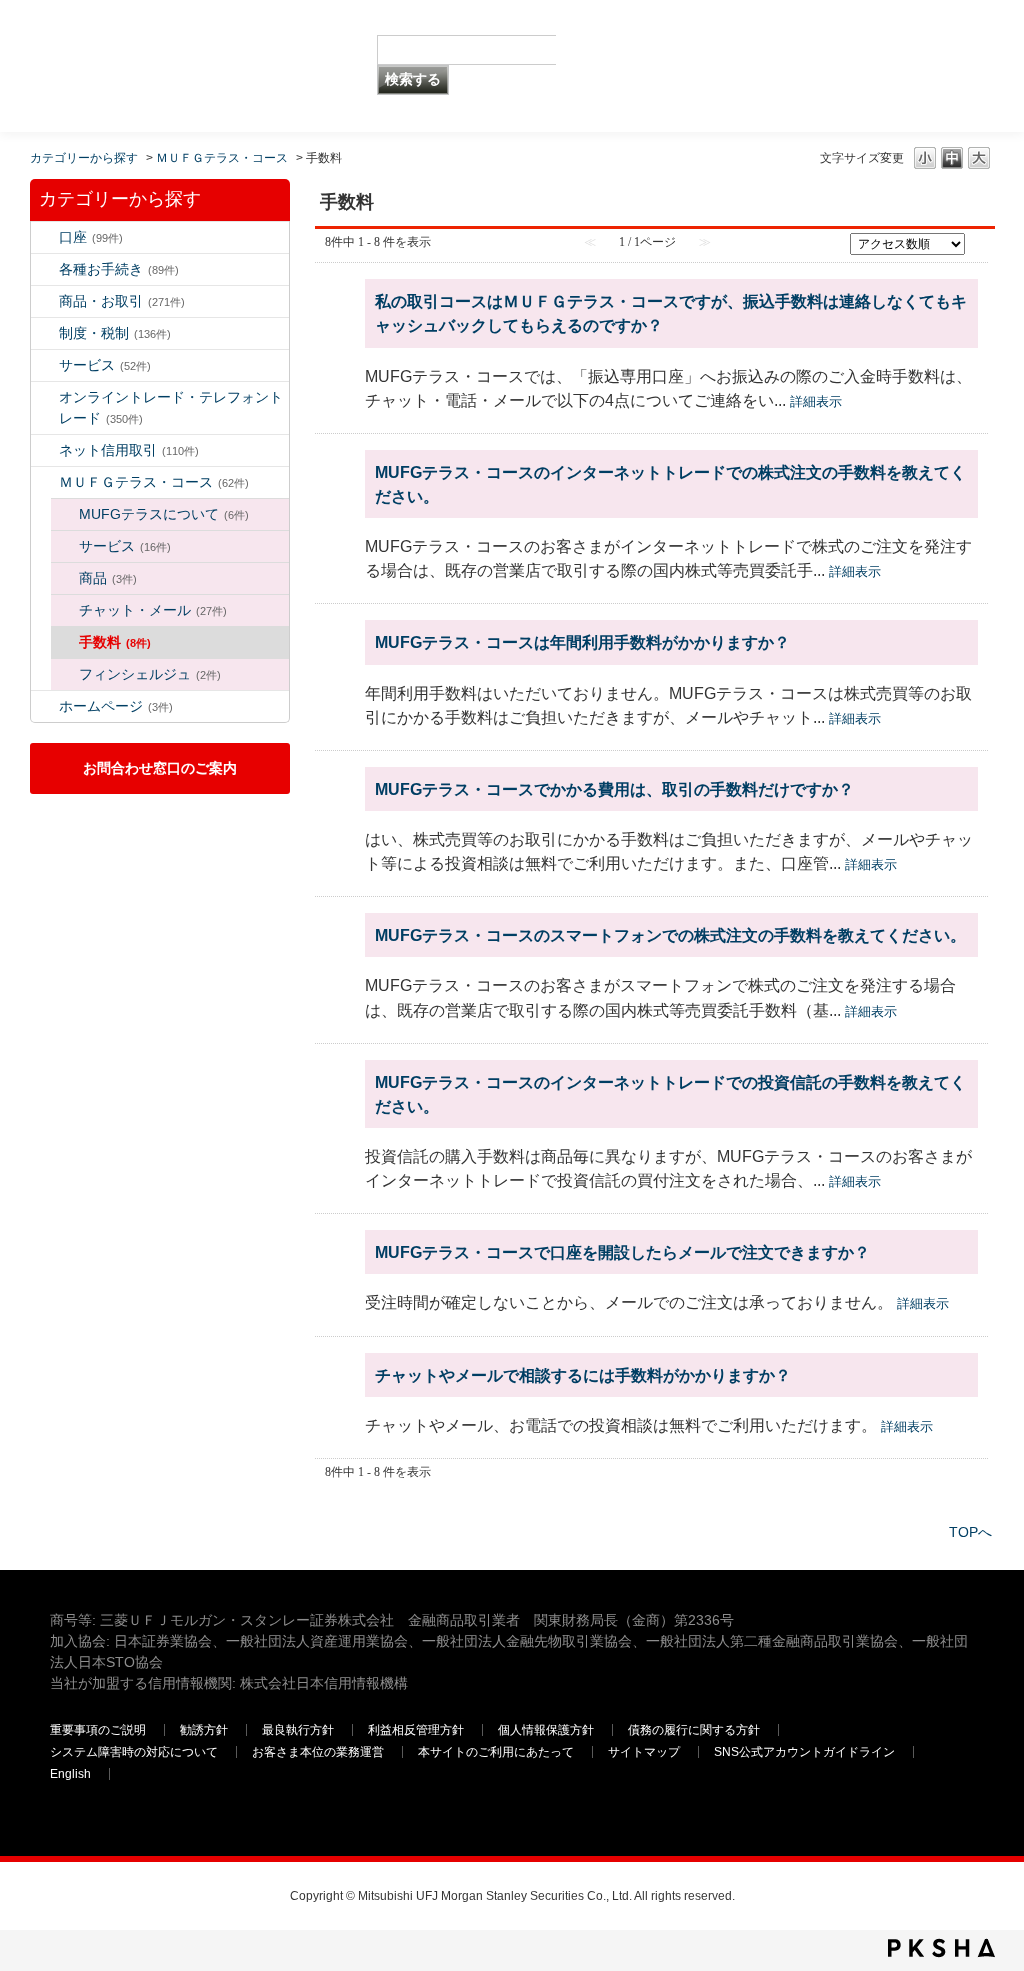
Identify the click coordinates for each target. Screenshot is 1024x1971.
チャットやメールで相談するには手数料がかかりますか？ (583, 1375)
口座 (91, 237)
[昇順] (978, 238)
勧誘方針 (204, 1730)
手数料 (115, 642)
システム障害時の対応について (134, 1752)
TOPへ (970, 1532)
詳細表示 (816, 401)
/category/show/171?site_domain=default (45, 706)
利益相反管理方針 (416, 1730)
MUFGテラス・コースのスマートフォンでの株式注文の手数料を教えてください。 (670, 935)
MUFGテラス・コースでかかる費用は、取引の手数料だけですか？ (614, 789)
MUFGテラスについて (164, 514)
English (70, 1774)
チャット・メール (153, 610)
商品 (108, 578)
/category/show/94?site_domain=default (45, 365)
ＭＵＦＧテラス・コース (222, 158)
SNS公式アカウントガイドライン (804, 1752)
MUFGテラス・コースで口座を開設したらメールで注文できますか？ (622, 1252)
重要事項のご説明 (98, 1730)
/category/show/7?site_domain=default (45, 237)
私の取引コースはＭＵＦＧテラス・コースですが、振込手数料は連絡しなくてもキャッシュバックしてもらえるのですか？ (671, 313)
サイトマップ (644, 1752)
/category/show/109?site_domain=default (45, 450)
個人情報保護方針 (546, 1730)
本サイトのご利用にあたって (496, 1752)
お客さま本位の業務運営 (318, 1752)
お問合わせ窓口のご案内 (160, 768)
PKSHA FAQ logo (941, 1948)
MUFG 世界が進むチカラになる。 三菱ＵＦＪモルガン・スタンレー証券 (188, 35)
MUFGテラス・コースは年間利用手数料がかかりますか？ (582, 642)
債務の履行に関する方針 (694, 1730)
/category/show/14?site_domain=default (45, 397)
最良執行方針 (298, 1730)
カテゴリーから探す (84, 158)
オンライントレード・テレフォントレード (171, 407)
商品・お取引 (122, 301)
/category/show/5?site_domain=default (45, 269)
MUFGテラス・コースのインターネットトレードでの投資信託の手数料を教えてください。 (670, 1094)
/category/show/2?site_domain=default (45, 301)
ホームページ (116, 706)
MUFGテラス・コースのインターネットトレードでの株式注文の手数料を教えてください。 (670, 484)
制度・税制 (115, 333)
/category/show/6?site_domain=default (45, 333)
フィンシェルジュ (150, 674)
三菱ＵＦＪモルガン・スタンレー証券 (765, 65)
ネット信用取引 (129, 450)
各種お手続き (119, 269)
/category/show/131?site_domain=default (45, 482)
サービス (105, 365)
